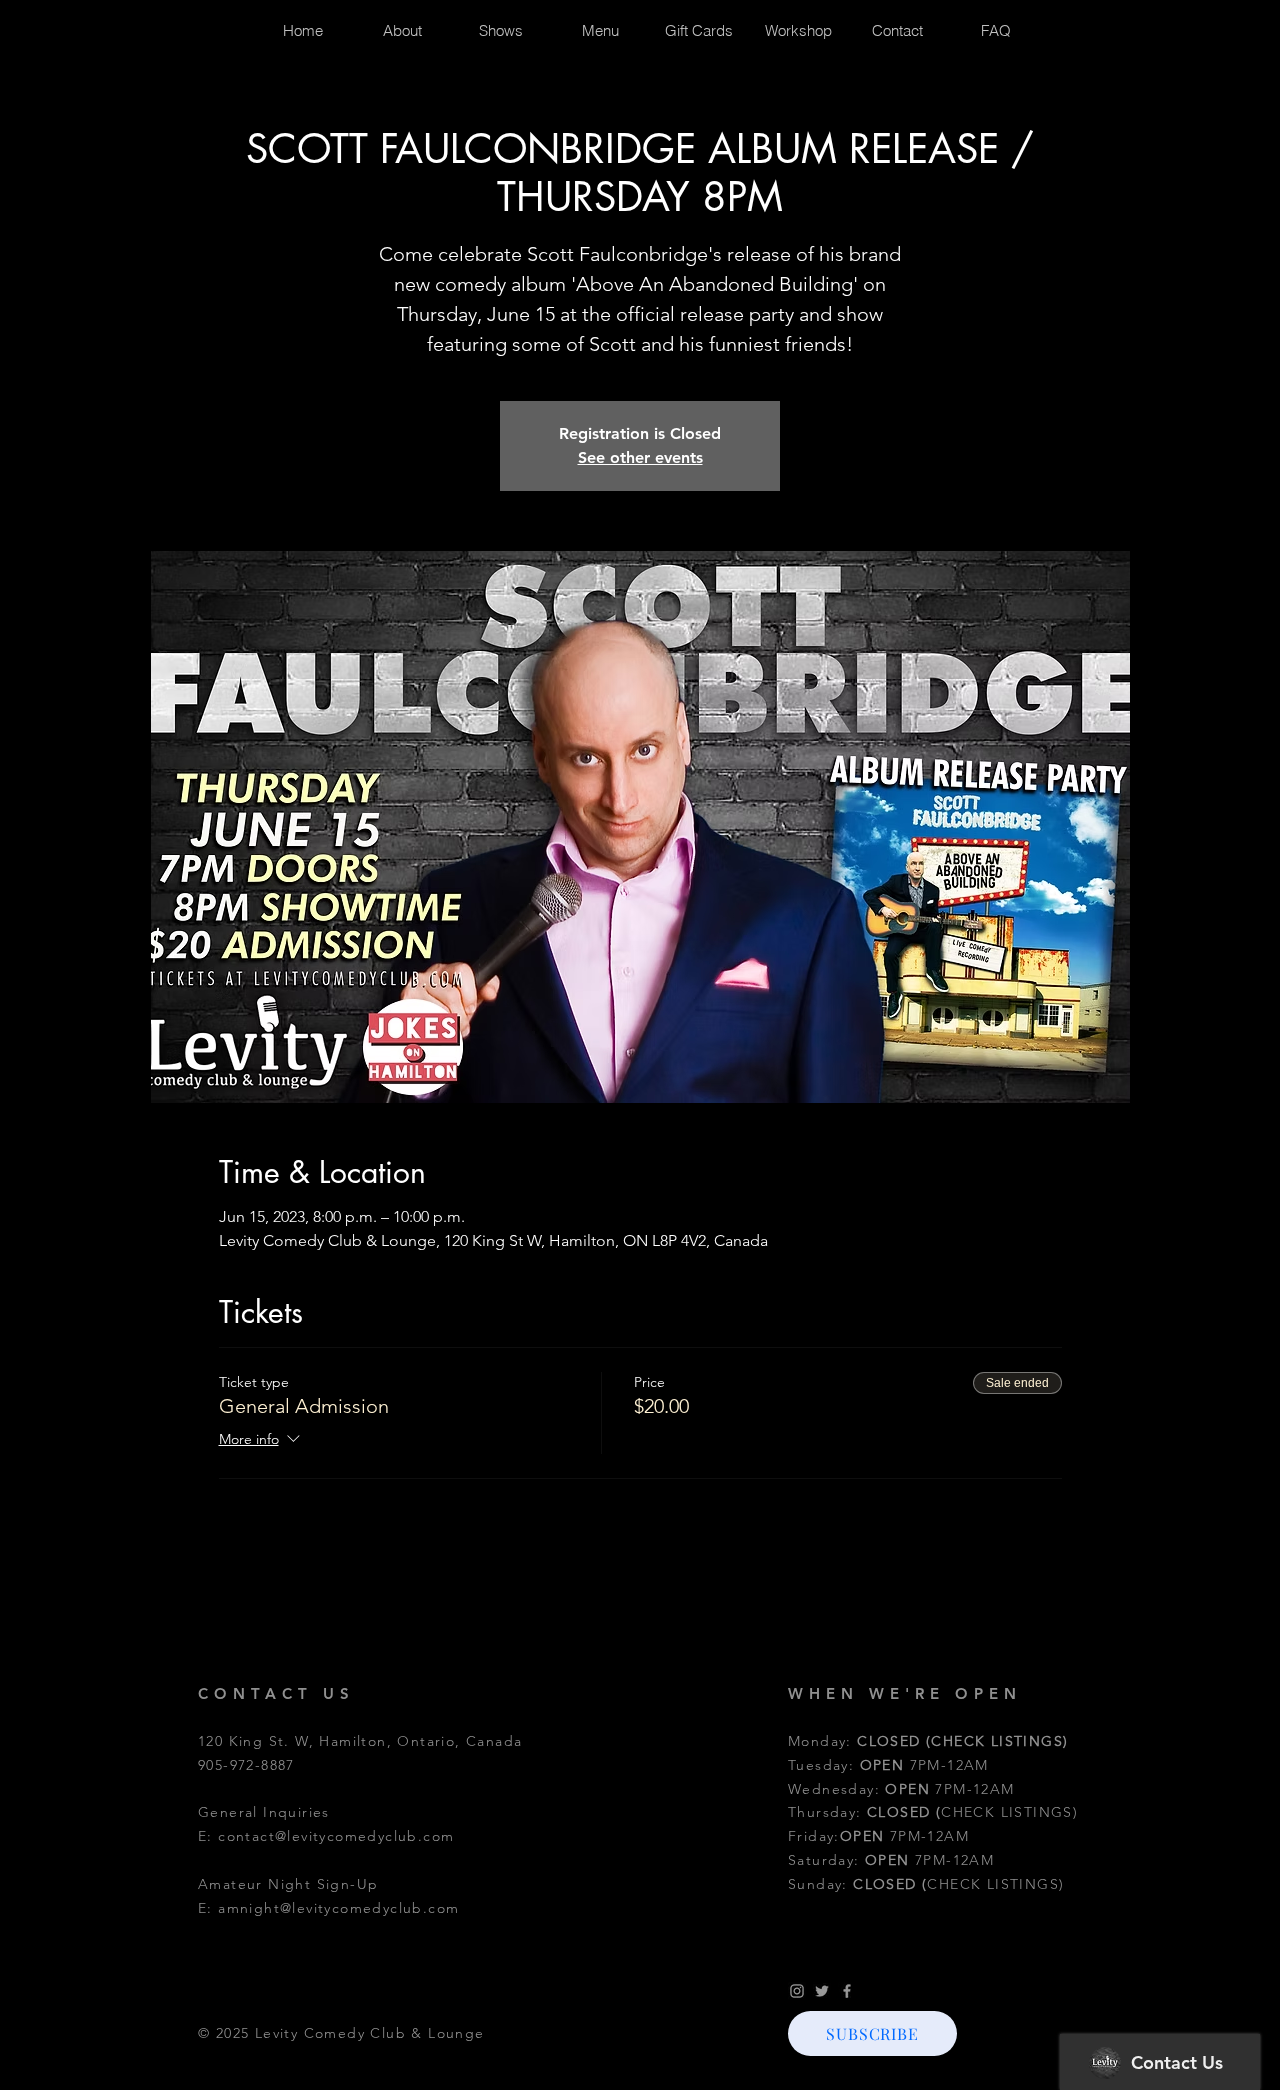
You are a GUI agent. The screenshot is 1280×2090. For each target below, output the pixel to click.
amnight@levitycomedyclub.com (338, 1908)
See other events (640, 457)
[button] (872, 2033)
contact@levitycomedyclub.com (336, 1836)
